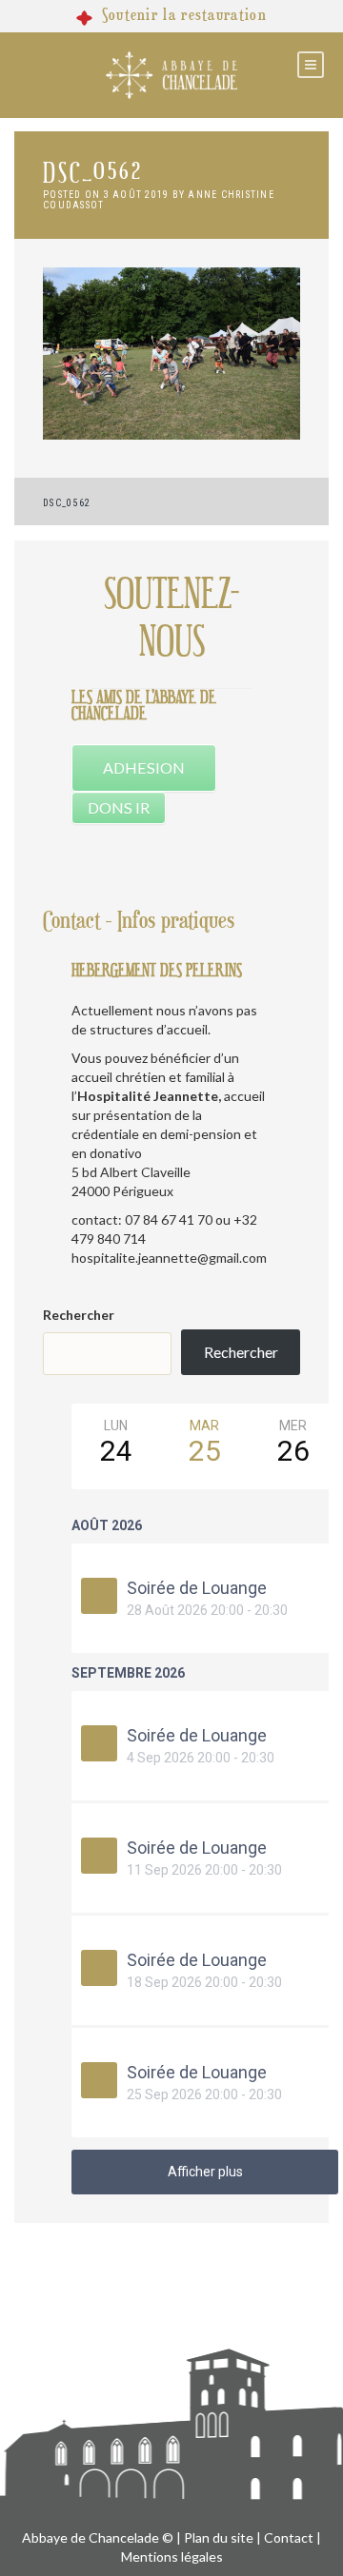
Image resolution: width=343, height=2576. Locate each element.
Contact (289, 2537)
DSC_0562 (67, 503)
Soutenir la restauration (184, 15)
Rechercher (79, 1315)
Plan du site (219, 2537)
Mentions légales (172, 2556)
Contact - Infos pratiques (139, 921)
